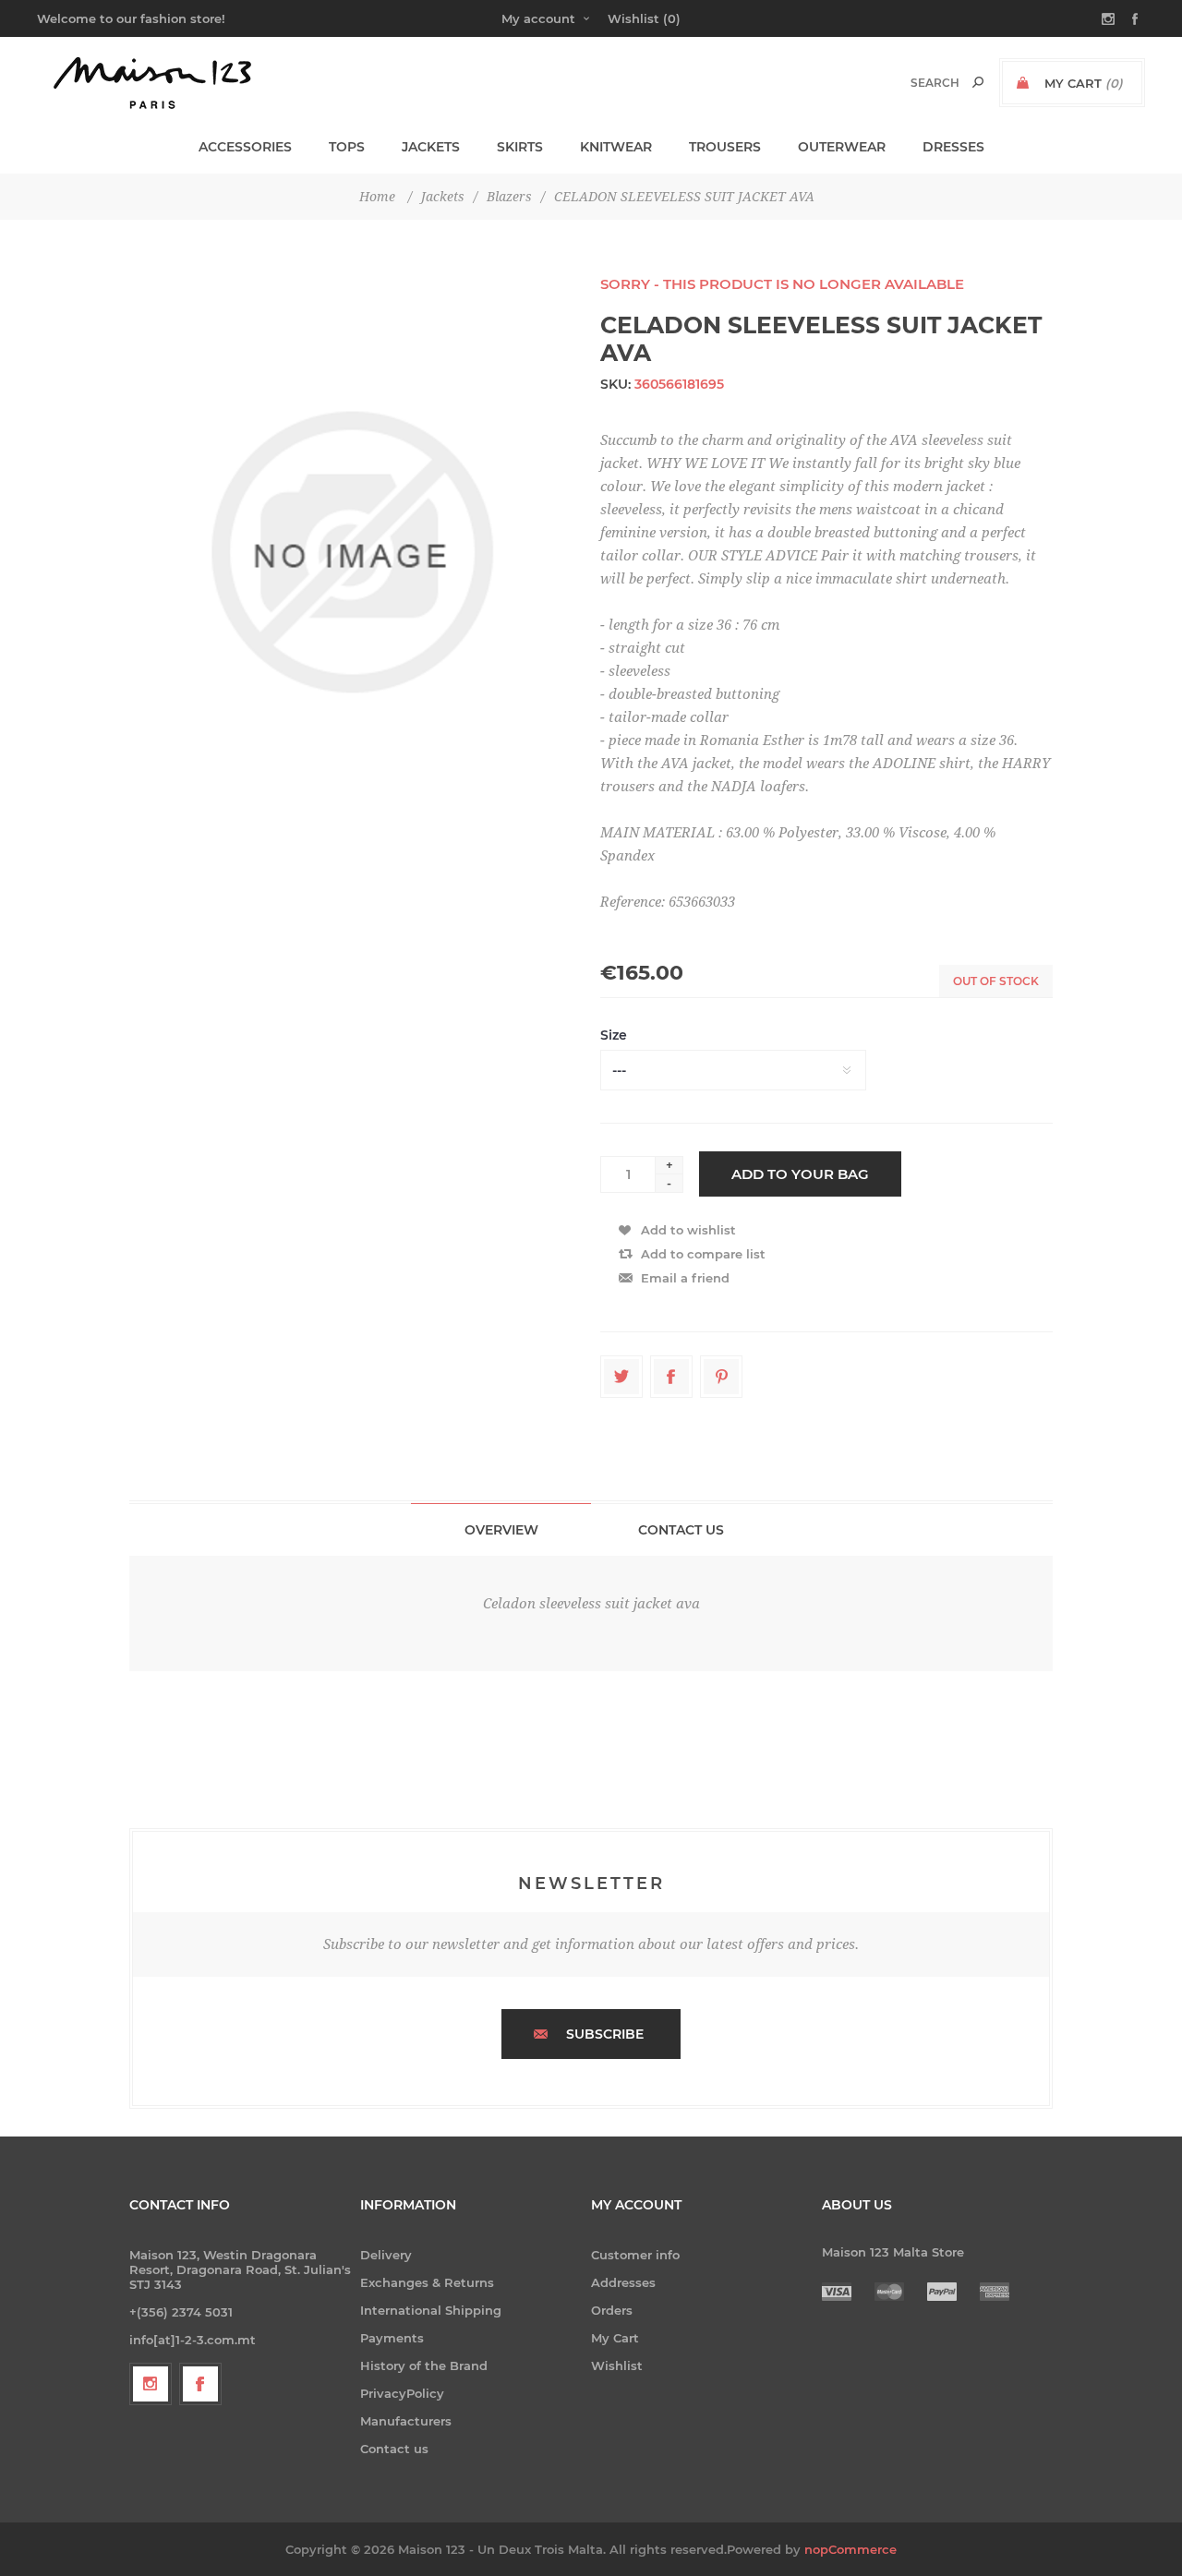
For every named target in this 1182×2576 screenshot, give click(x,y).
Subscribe (605, 2034)
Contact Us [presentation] (681, 1530)
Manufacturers (406, 2421)
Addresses (623, 2282)
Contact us (394, 2449)
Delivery (386, 2255)
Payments (392, 2338)
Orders (612, 2310)
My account (538, 18)
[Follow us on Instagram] (151, 2384)
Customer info (635, 2255)
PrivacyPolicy (402, 2393)
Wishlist (617, 2365)
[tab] (501, 1529)
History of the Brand (424, 2365)
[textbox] (916, 83)
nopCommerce (850, 2549)
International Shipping (431, 2310)
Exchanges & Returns (427, 2282)
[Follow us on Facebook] (200, 2384)
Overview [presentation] (501, 1530)
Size (614, 1035)
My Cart (615, 2338)
